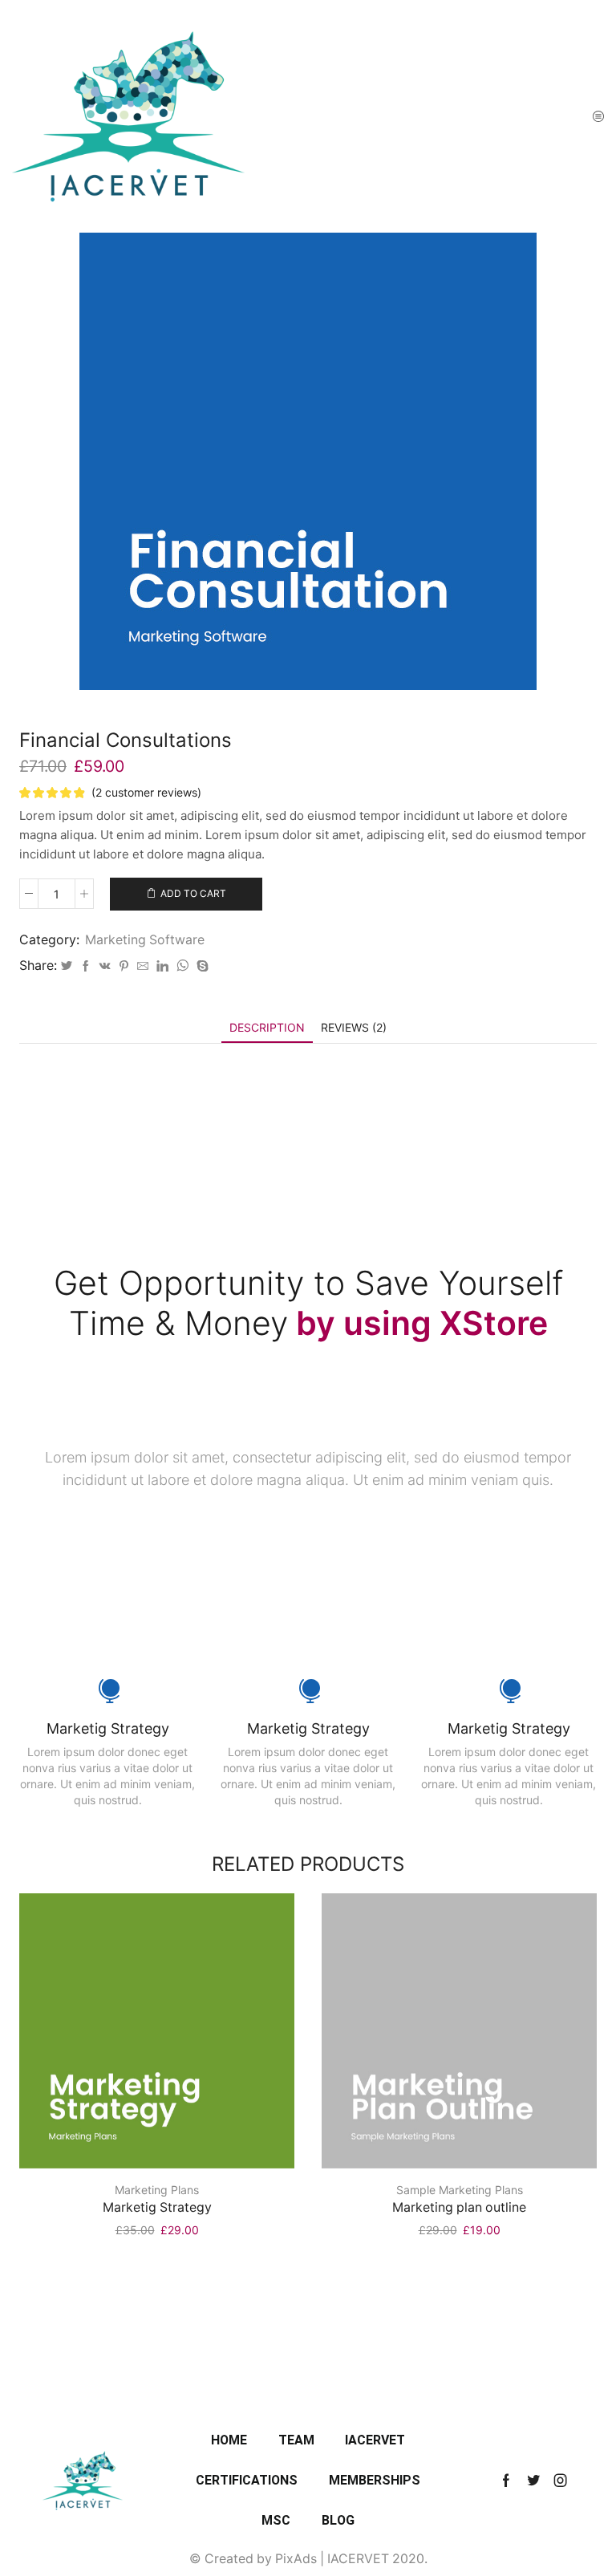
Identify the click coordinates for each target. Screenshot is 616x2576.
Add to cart (193, 893)
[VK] (105, 966)
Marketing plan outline (459, 2207)
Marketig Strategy (157, 2207)
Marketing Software (145, 940)
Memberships (375, 2480)
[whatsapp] (182, 966)
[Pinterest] (124, 966)
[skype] (201, 966)
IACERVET (375, 2440)
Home (229, 2440)
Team (296, 2440)
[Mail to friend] (143, 966)
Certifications (247, 2480)
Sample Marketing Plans (460, 2190)
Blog (338, 2520)
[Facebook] (86, 966)
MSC (276, 2520)
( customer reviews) (146, 792)
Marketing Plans (157, 2190)
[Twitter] (67, 966)
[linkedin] (162, 966)
